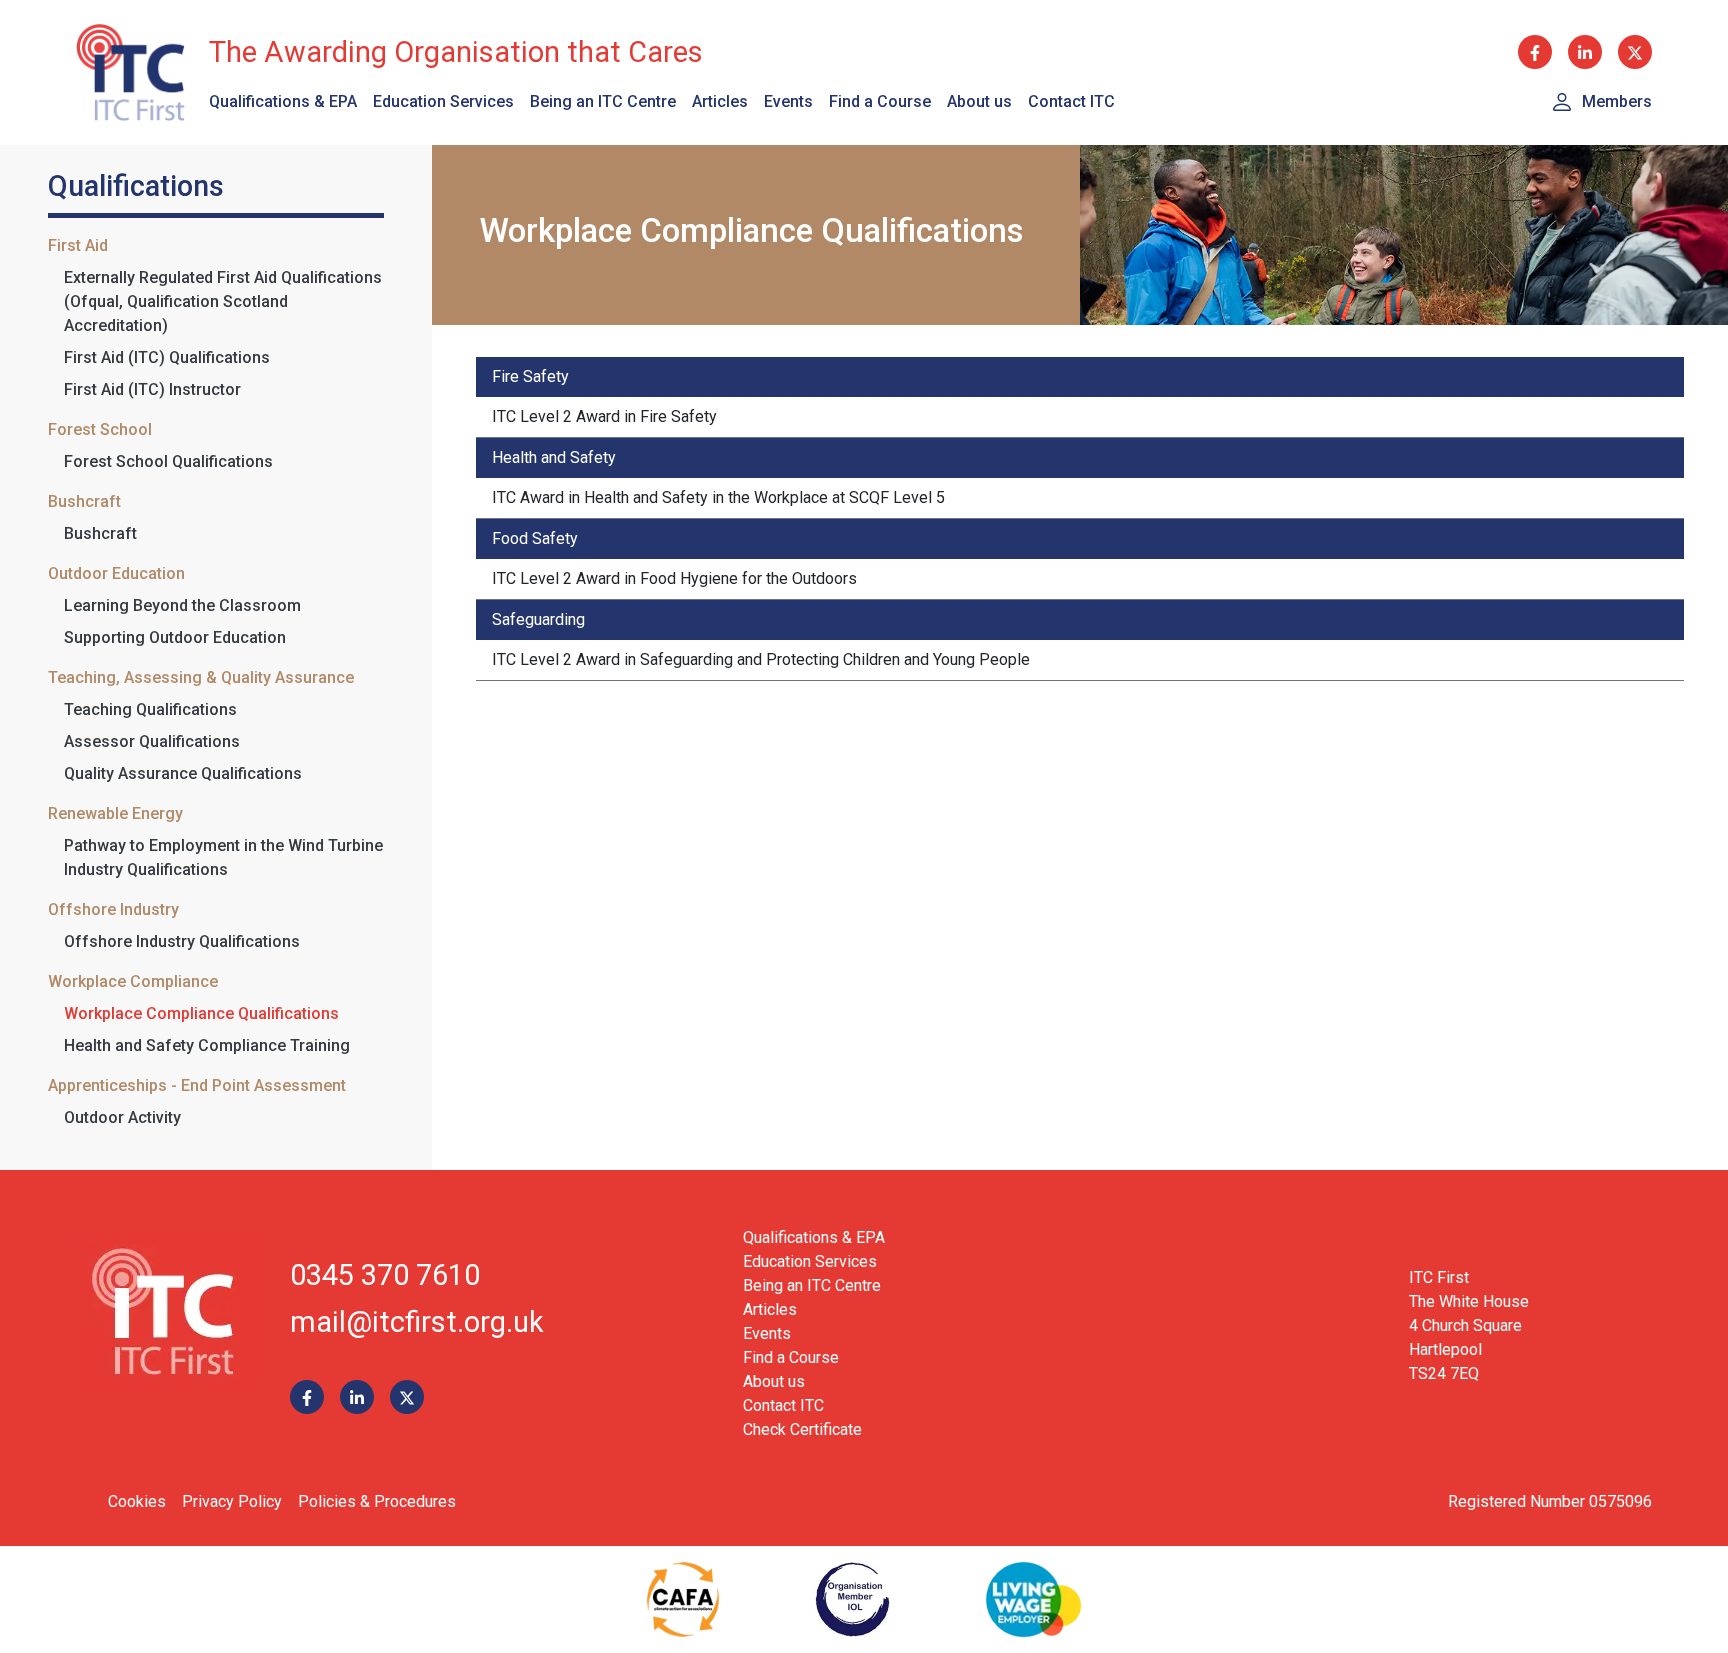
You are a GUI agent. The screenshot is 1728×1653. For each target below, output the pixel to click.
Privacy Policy (232, 1501)
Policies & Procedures (377, 1501)
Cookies (137, 1501)
